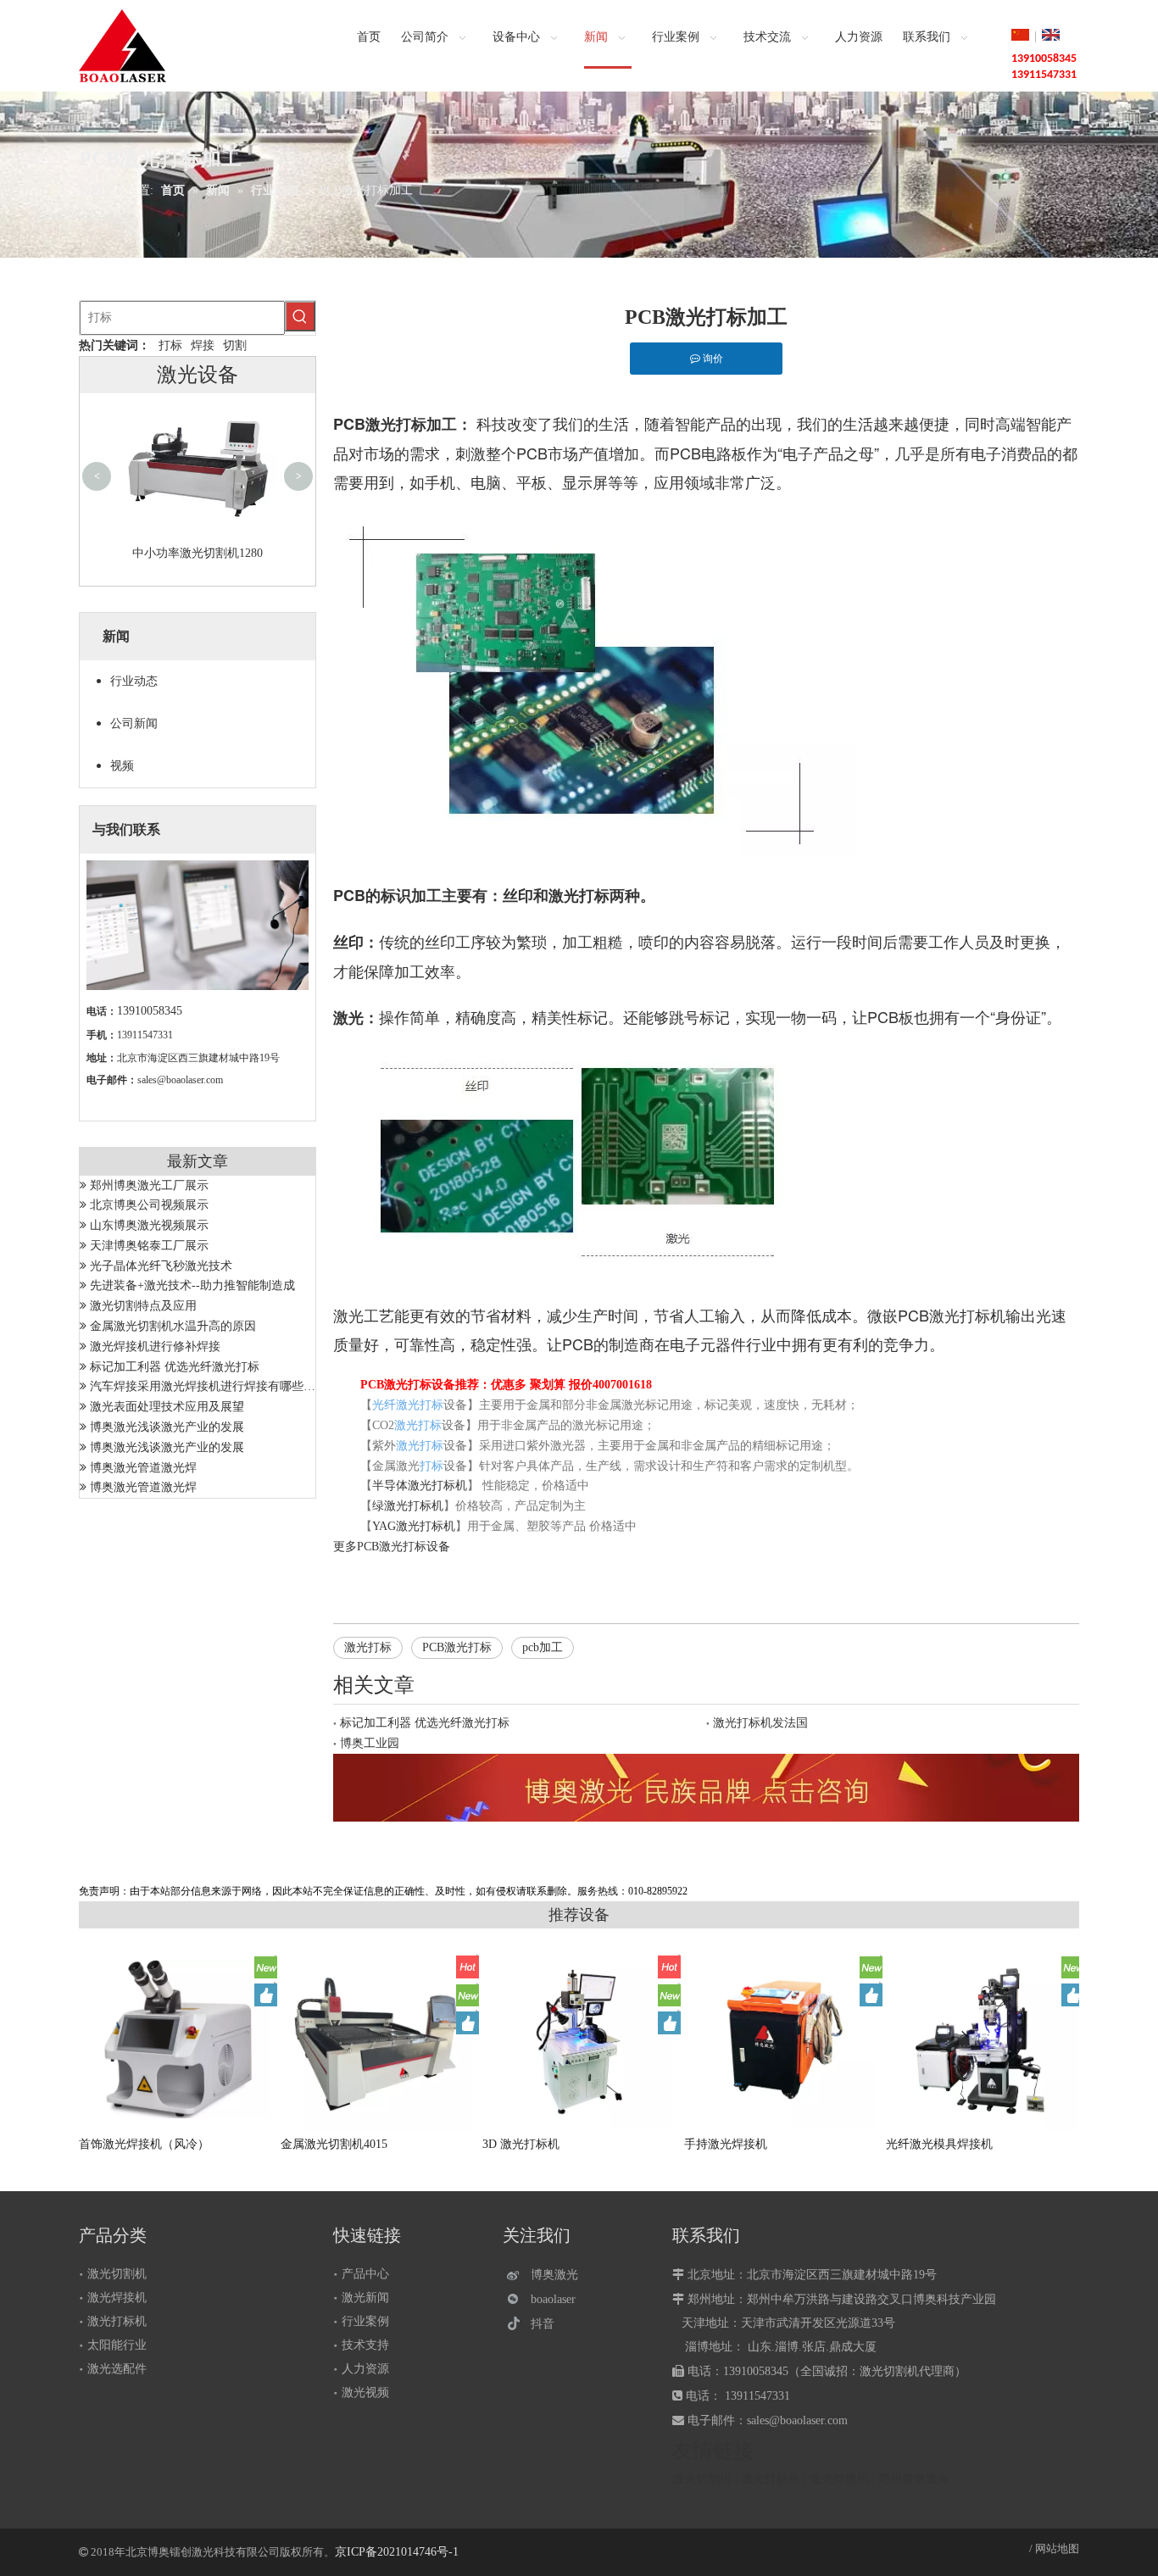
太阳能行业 (117, 2345)
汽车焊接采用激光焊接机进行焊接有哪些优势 (209, 1386)
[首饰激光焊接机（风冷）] (176, 2039)
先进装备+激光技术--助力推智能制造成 (192, 1285)
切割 (235, 345)
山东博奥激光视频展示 (149, 1225)
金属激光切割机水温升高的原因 (173, 1326)
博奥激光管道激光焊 (143, 1468)
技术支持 (365, 2345)
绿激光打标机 (408, 1506)
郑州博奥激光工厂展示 (149, 1185)
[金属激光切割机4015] (378, 2039)
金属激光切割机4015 (334, 2144)
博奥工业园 (370, 1743)
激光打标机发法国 (760, 1723)
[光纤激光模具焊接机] (983, 2042)
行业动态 (134, 681)
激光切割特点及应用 (143, 1306)
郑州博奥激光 (914, 2479)
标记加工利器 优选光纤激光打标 (175, 1367)
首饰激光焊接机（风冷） (144, 2144)
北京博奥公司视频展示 (149, 1205)
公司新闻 (134, 723)
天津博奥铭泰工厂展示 (149, 1246)
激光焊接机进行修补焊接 (155, 1346)
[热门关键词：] (300, 316)
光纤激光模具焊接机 (939, 2144)
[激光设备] (706, 1788)
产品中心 (365, 2274)
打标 (170, 345)
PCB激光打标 (392, 1547)
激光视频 (365, 2392)
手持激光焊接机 (726, 2144)
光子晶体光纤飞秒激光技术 (161, 1266)
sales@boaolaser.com (180, 1080)
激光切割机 (117, 2274)
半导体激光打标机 (420, 1486)
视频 (122, 766)
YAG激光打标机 (414, 1526)
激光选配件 (117, 2369)
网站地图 (1057, 2548)
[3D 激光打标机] (580, 2039)
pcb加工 (543, 1647)
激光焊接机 (117, 2298)
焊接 (203, 345)
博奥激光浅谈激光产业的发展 (167, 1427)
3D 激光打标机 (521, 2144)
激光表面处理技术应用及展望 (167, 1407)
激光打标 (368, 1647)
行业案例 (365, 2321)
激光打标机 (117, 2321)
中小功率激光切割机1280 (198, 553)
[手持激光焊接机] (782, 2039)
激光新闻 (365, 2298)
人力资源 (365, 2369)
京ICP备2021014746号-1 (397, 2552)
